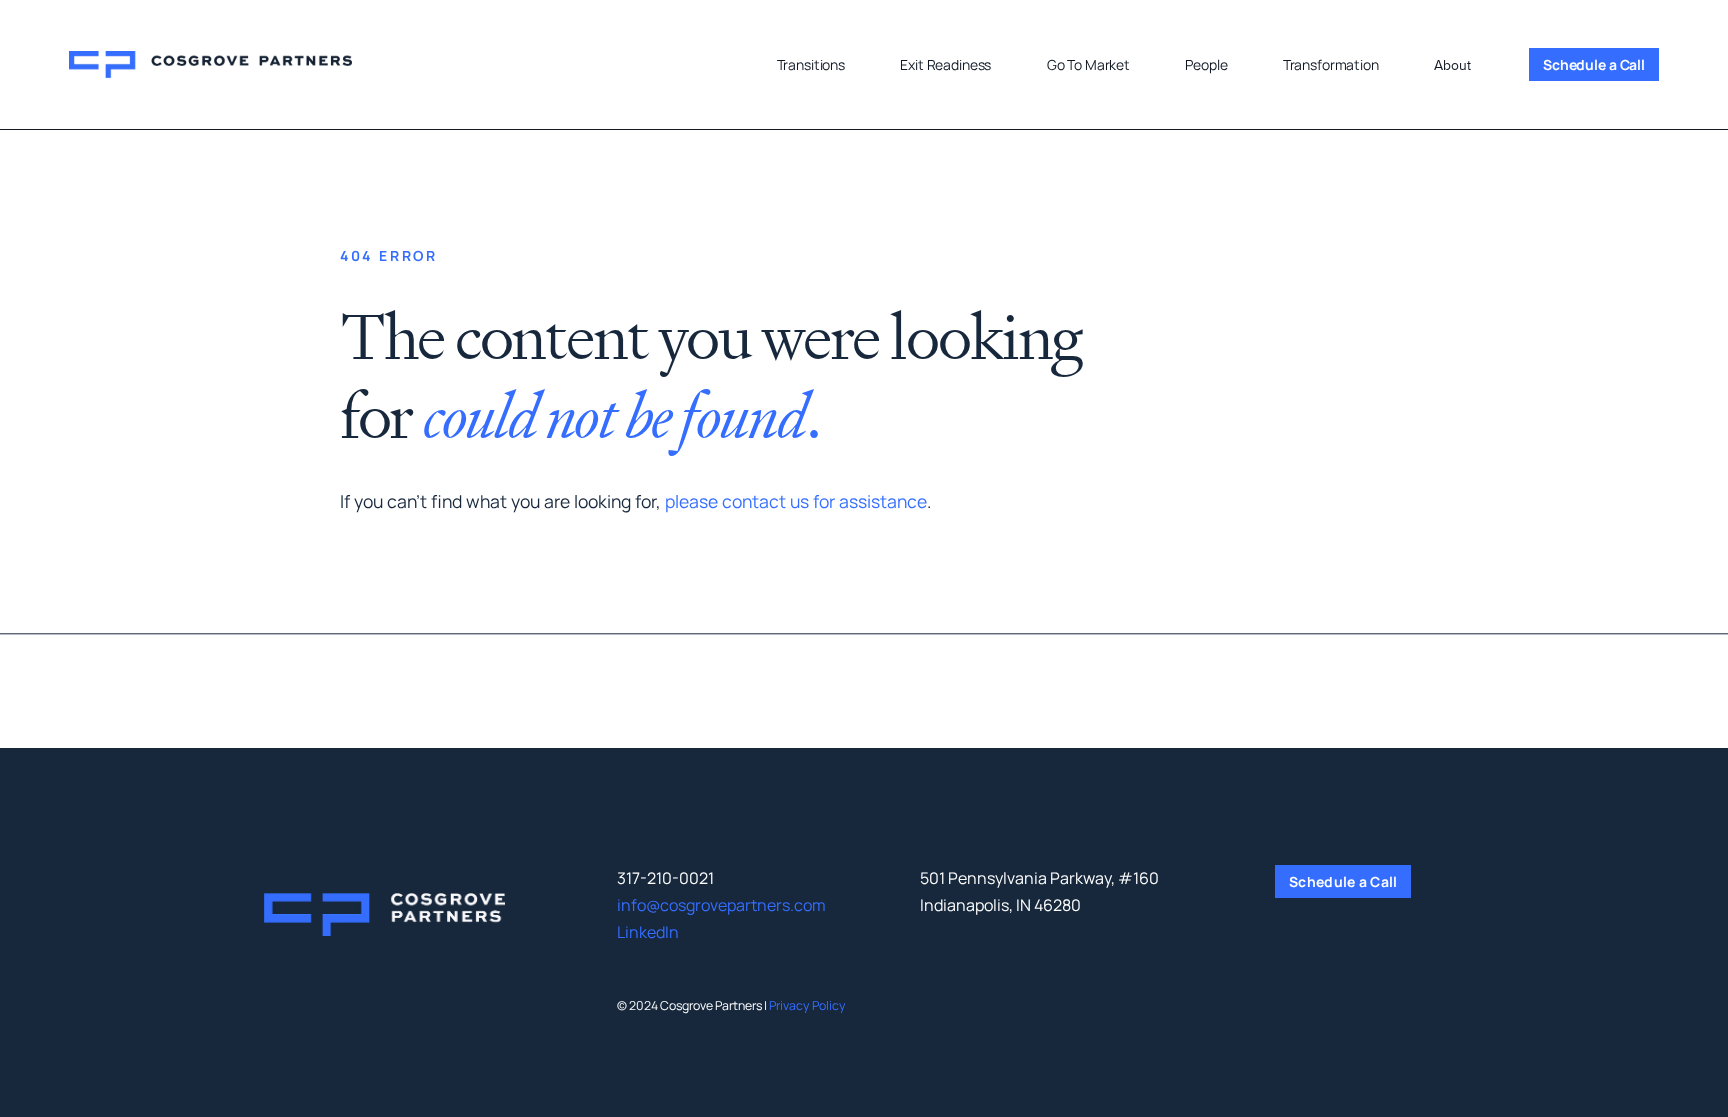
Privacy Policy (807, 1005)
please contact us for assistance (796, 501)
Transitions (811, 64)
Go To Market (1088, 64)
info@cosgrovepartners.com (721, 905)
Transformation (1331, 64)
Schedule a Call (1594, 64)
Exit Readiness (945, 64)
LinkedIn (648, 932)
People (1206, 64)
